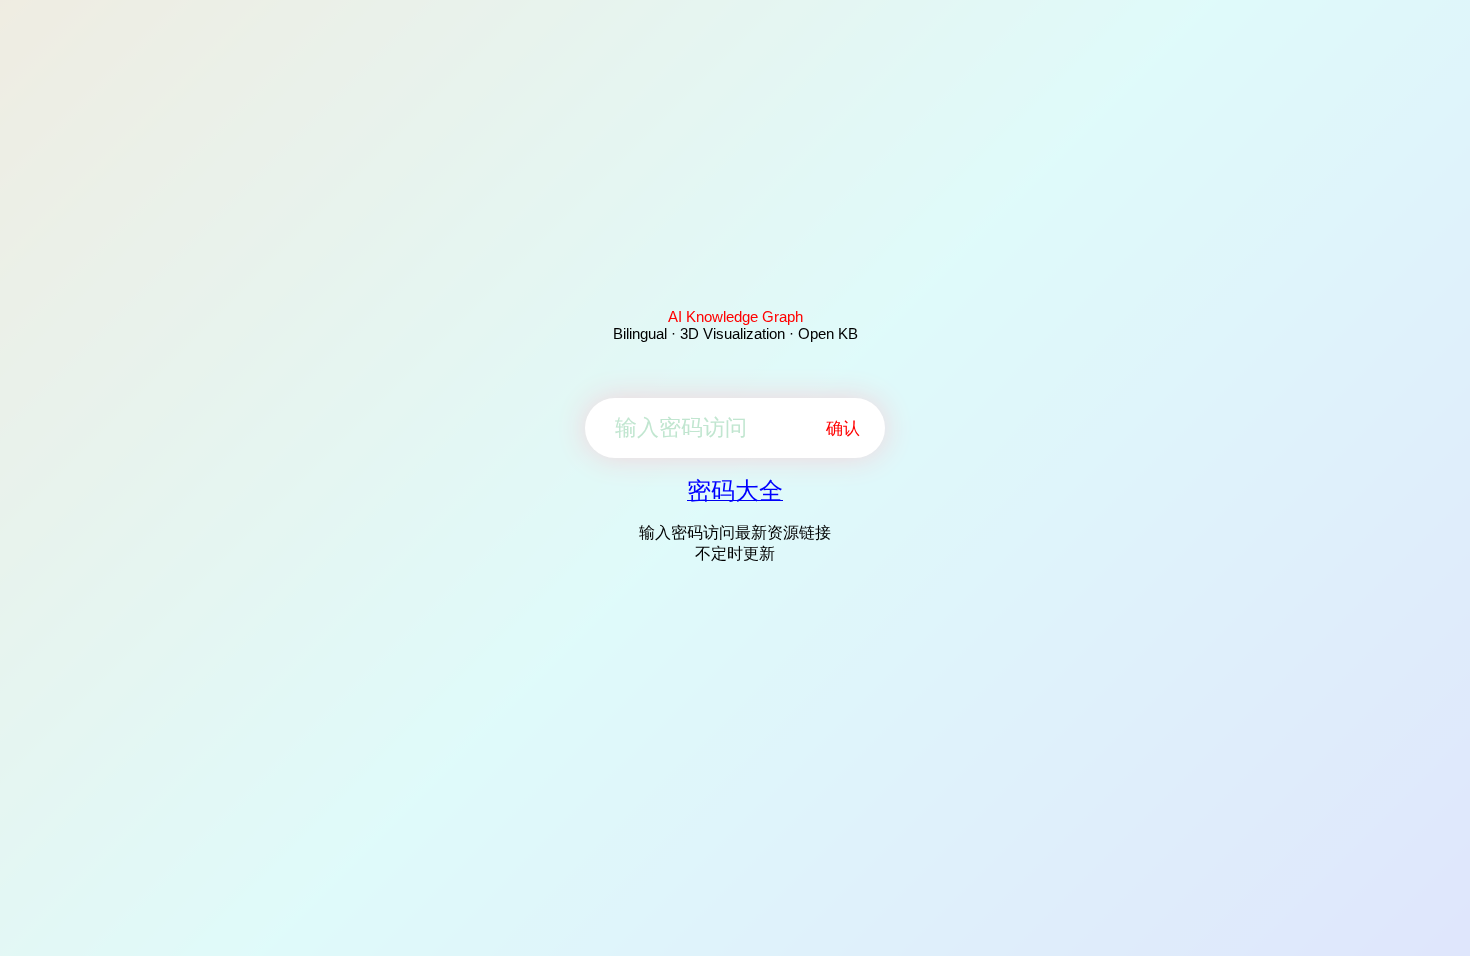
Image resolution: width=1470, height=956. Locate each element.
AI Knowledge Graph (735, 316)
